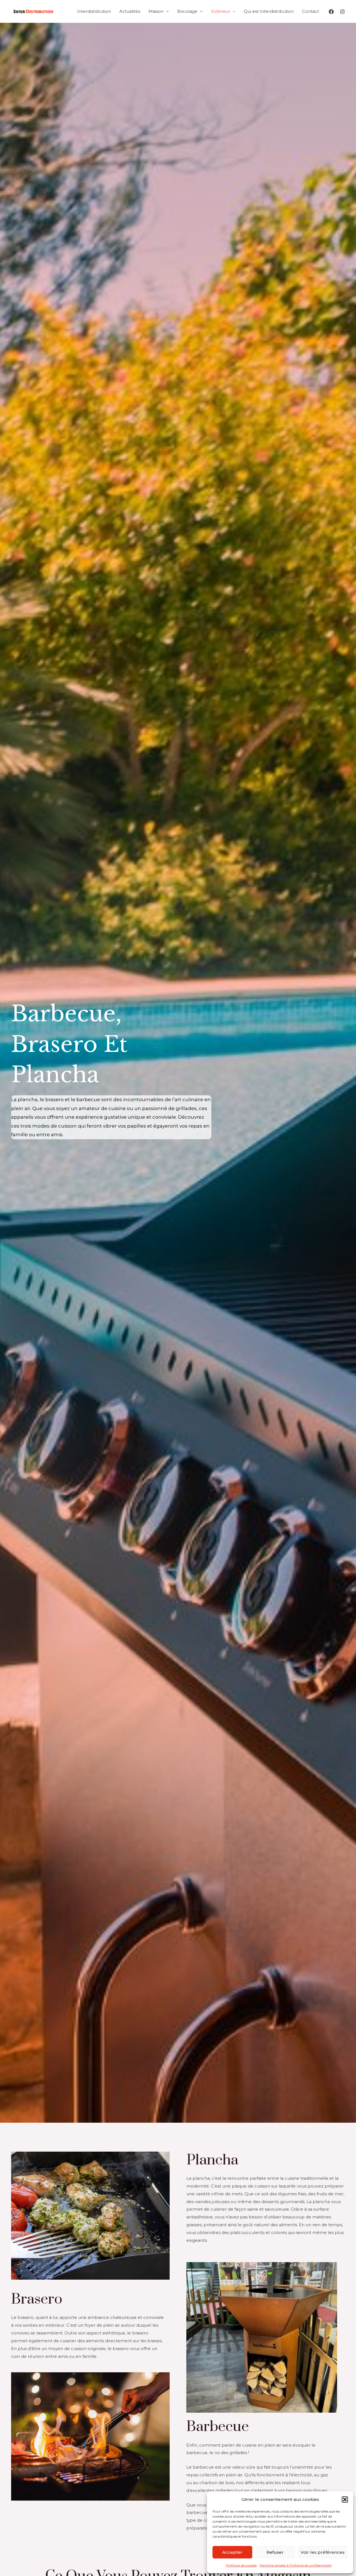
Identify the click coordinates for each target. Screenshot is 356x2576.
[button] (345, 2499)
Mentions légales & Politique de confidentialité (296, 2565)
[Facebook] (331, 12)
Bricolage (187, 11)
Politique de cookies (241, 2565)
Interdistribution (94, 11)
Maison (156, 11)
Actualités (130, 11)
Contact (311, 11)
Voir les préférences (323, 2552)
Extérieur (221, 11)
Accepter (232, 2552)
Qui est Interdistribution (269, 11)
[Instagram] (342, 12)
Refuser (275, 2552)
